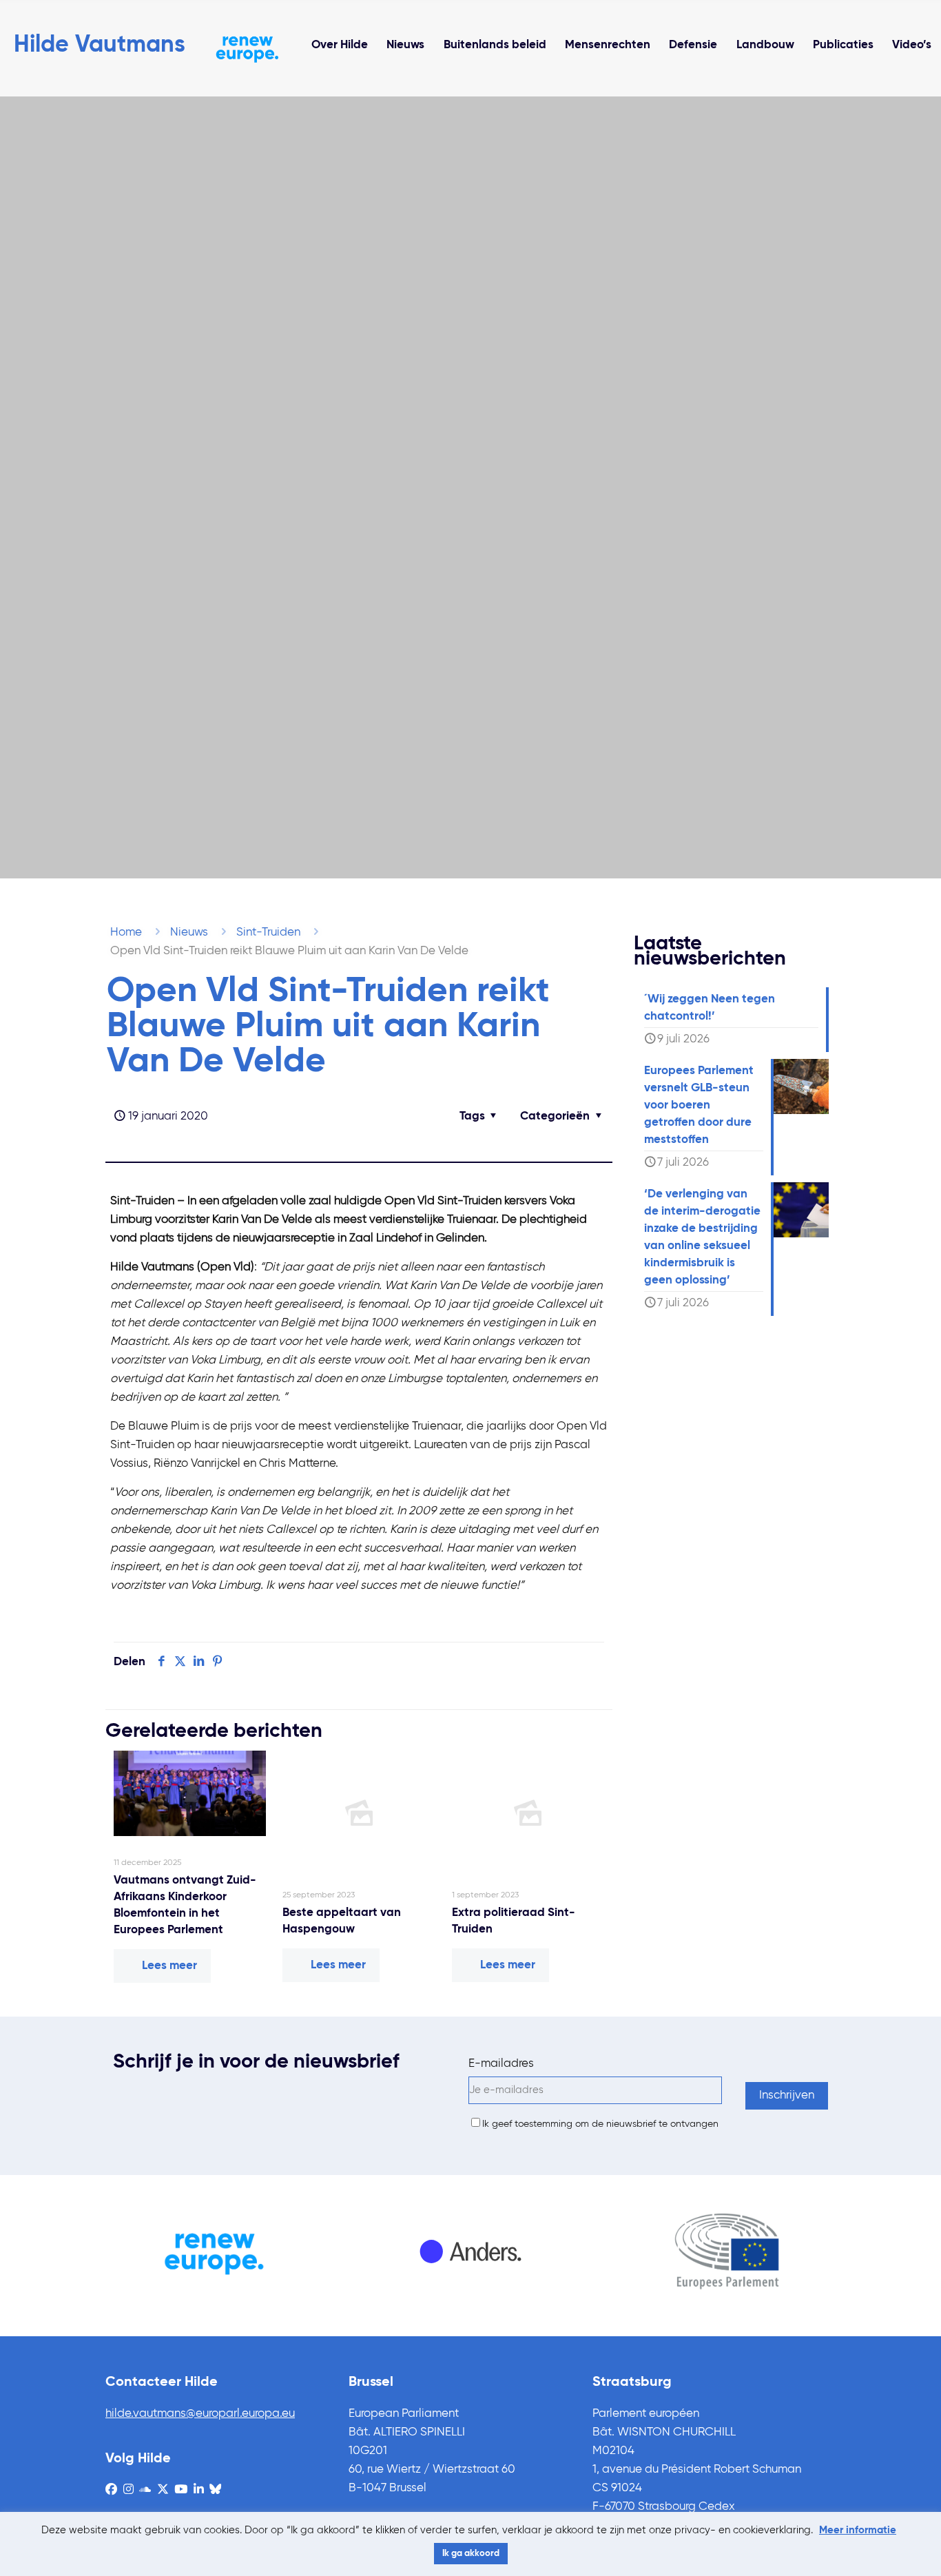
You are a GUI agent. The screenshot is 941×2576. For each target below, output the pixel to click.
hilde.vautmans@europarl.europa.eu (200, 2414)
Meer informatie (858, 2530)
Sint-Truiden (268, 932)
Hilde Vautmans (100, 45)
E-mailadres (501, 2064)
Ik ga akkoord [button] (471, 2554)
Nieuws (189, 932)
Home (126, 932)
